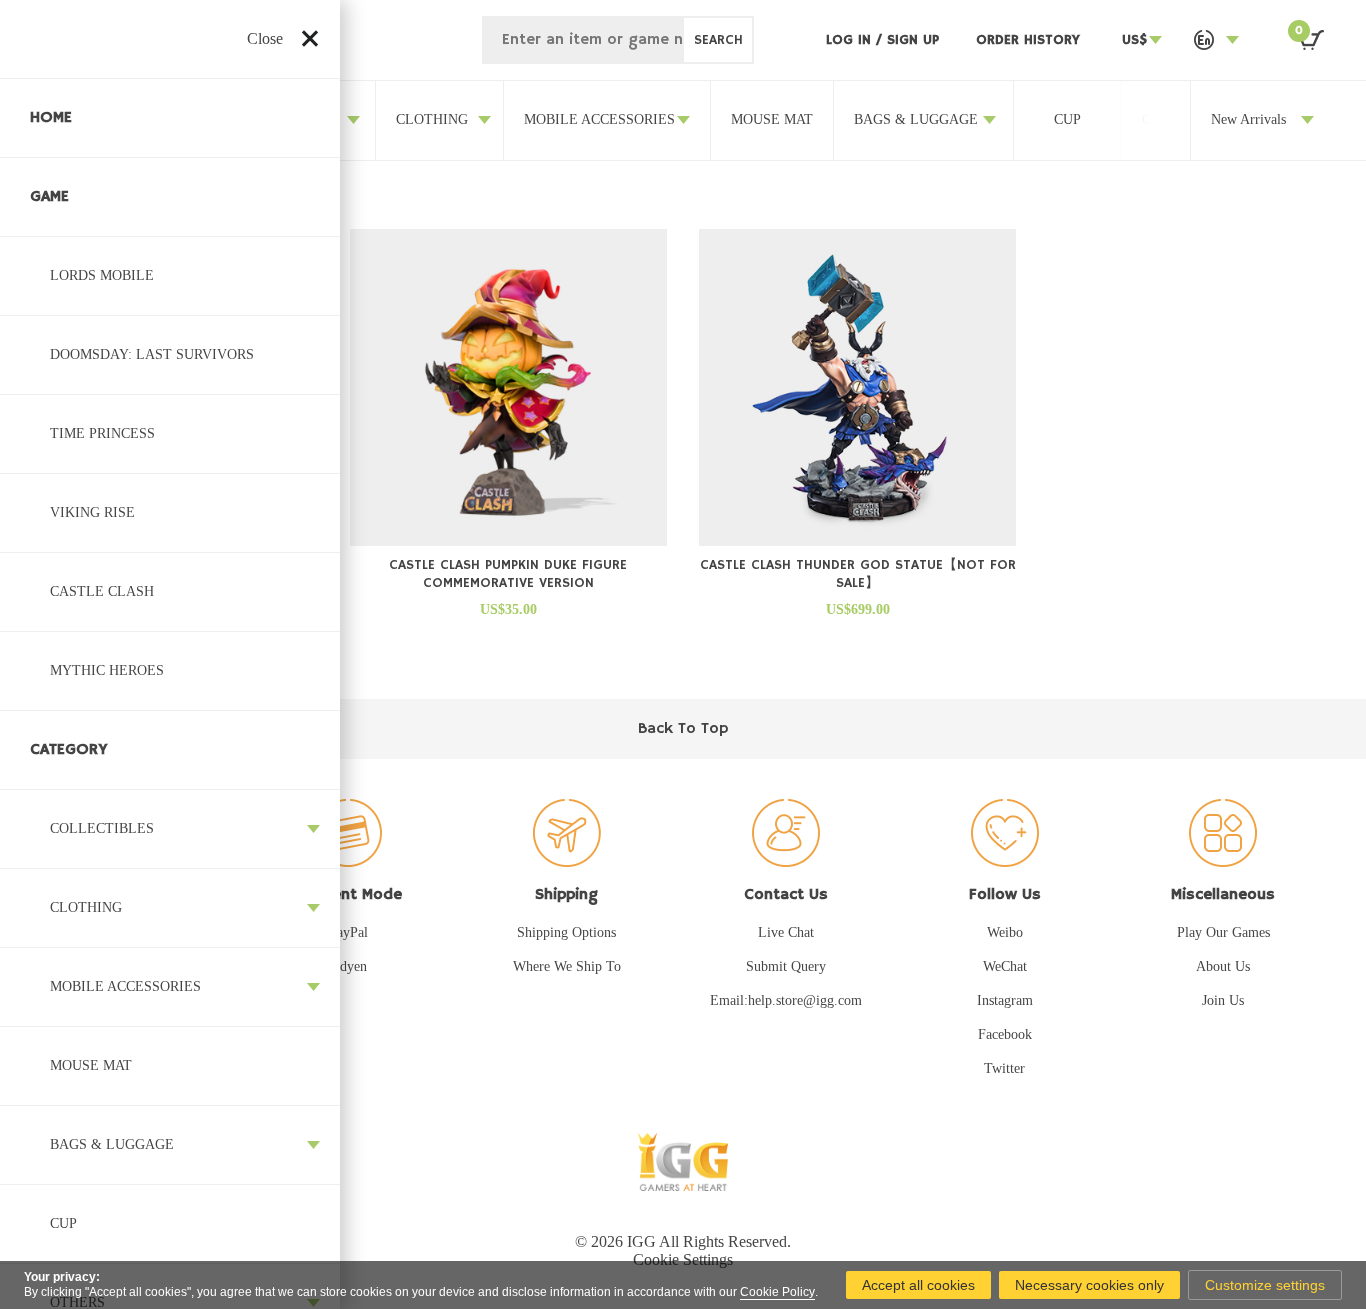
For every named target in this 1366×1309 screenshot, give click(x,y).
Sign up (913, 40)
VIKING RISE (92, 512)
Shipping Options (566, 932)
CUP (63, 1223)
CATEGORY (69, 750)
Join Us (1223, 1000)
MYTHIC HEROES (107, 670)
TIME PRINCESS (102, 433)
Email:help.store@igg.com (786, 1000)
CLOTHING (86, 907)
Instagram (1005, 1000)
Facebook (1005, 1034)
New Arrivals (1248, 119)
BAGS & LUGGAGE (112, 1144)
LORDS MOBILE (102, 275)
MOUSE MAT (91, 1065)
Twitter (1004, 1068)
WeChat (1005, 966)
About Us (1223, 966)
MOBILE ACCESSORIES (125, 986)
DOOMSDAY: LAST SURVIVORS (152, 354)
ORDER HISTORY (1028, 40)
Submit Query (786, 966)
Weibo (1005, 932)
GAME (49, 197)
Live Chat (786, 932)
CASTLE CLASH (102, 591)
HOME (51, 118)
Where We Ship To (567, 966)
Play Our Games (1223, 932)
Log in (851, 40)
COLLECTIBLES (102, 828)
